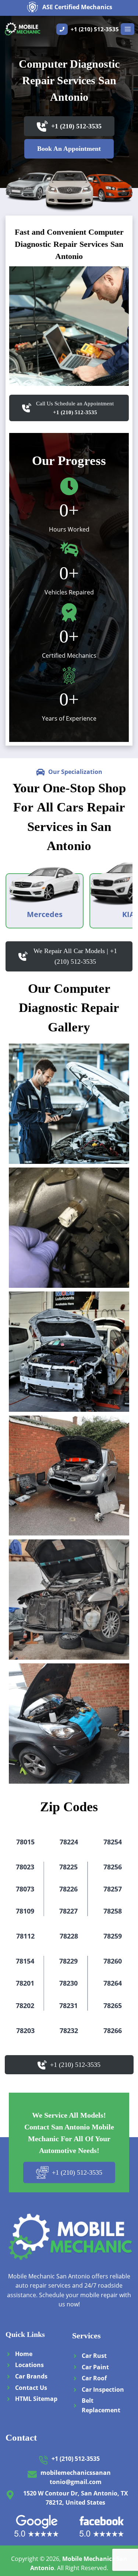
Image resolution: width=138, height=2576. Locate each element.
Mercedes (45, 914)
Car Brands (31, 2376)
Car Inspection (103, 2390)
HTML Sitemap (36, 2399)
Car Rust (94, 2356)
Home (24, 2354)
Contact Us (31, 2388)
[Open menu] (128, 29)
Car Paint (95, 2367)
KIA (128, 914)
